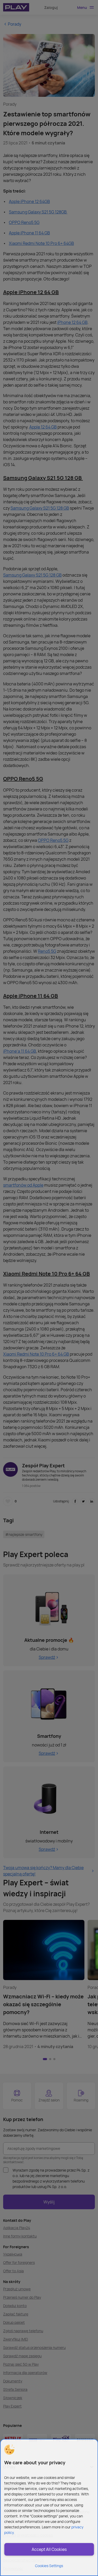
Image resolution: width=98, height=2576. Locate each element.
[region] (49, 2507)
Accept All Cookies (49, 2549)
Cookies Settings (49, 2566)
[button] (9, 2450)
